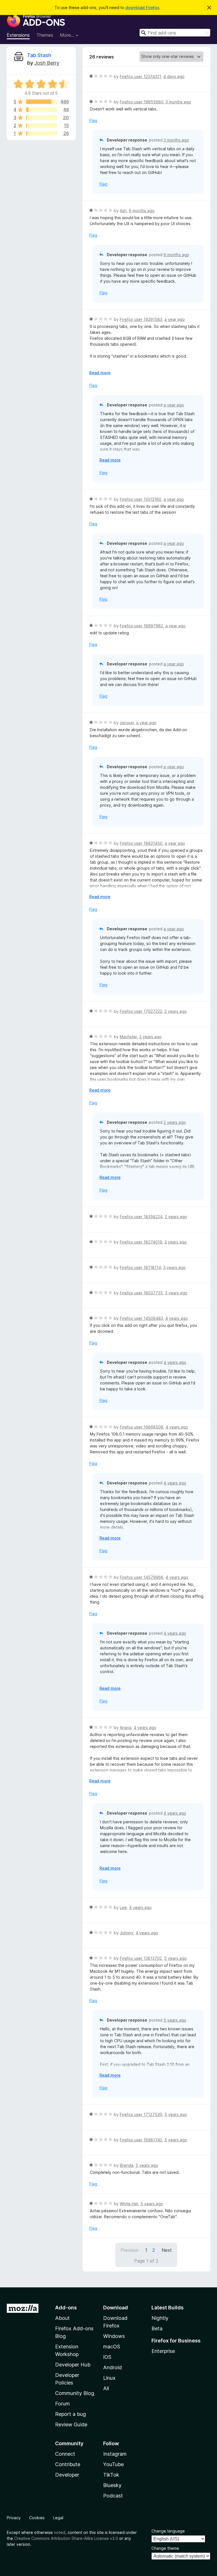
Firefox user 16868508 (142, 1427)
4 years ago (177, 1318)
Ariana (126, 1727)
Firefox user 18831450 (141, 843)
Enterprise (163, 2351)
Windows (114, 2336)
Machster (128, 1037)
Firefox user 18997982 (141, 626)
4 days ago (174, 76)
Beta (157, 2328)
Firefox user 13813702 (141, 1958)
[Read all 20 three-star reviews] (42, 117)
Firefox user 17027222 (141, 1011)
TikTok (111, 2475)
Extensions (18, 35)
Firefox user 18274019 (141, 1242)
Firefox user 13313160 (141, 499)
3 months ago (178, 102)
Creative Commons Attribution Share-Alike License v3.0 (66, 2538)
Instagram (115, 2454)
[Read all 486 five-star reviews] (42, 102)
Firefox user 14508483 (141, 1318)
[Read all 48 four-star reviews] (42, 110)
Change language (168, 2531)
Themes (45, 35)
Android (112, 2367)
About (62, 2318)
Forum (62, 2404)
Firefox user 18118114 (140, 1267)
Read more (100, 373)
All (106, 2388)
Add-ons (66, 2308)
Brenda (127, 2165)
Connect (65, 2454)
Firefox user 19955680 (142, 102)
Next (167, 2250)
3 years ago (176, 1242)
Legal (58, 2518)
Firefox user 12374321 (140, 76)
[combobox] (175, 33)
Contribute (68, 2464)
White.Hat (129, 2204)
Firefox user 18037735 (141, 1293)
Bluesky (112, 2485)
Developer (67, 2475)
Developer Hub (73, 2365)
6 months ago (142, 211)
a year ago (175, 319)
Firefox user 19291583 (141, 319)
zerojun (127, 723)
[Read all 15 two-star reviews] (42, 125)
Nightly (160, 2318)
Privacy (14, 2518)
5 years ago (175, 1958)
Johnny (127, 1933)
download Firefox (142, 7)
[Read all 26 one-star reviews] (42, 133)
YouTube (113, 2464)
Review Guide (71, 2424)
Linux (109, 2378)
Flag (93, 120)
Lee (123, 1907)
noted (60, 2532)
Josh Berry (47, 63)
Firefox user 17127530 (141, 2114)
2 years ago (176, 1011)
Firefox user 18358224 (141, 1217)
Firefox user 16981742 (141, 2140)
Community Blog (75, 2393)
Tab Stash (39, 55)
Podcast (113, 2496)
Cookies (37, 2518)
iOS (107, 2357)
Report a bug (70, 2414)
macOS (112, 2347)
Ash (123, 211)
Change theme (165, 2548)
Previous (130, 2250)
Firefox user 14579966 (142, 1577)
